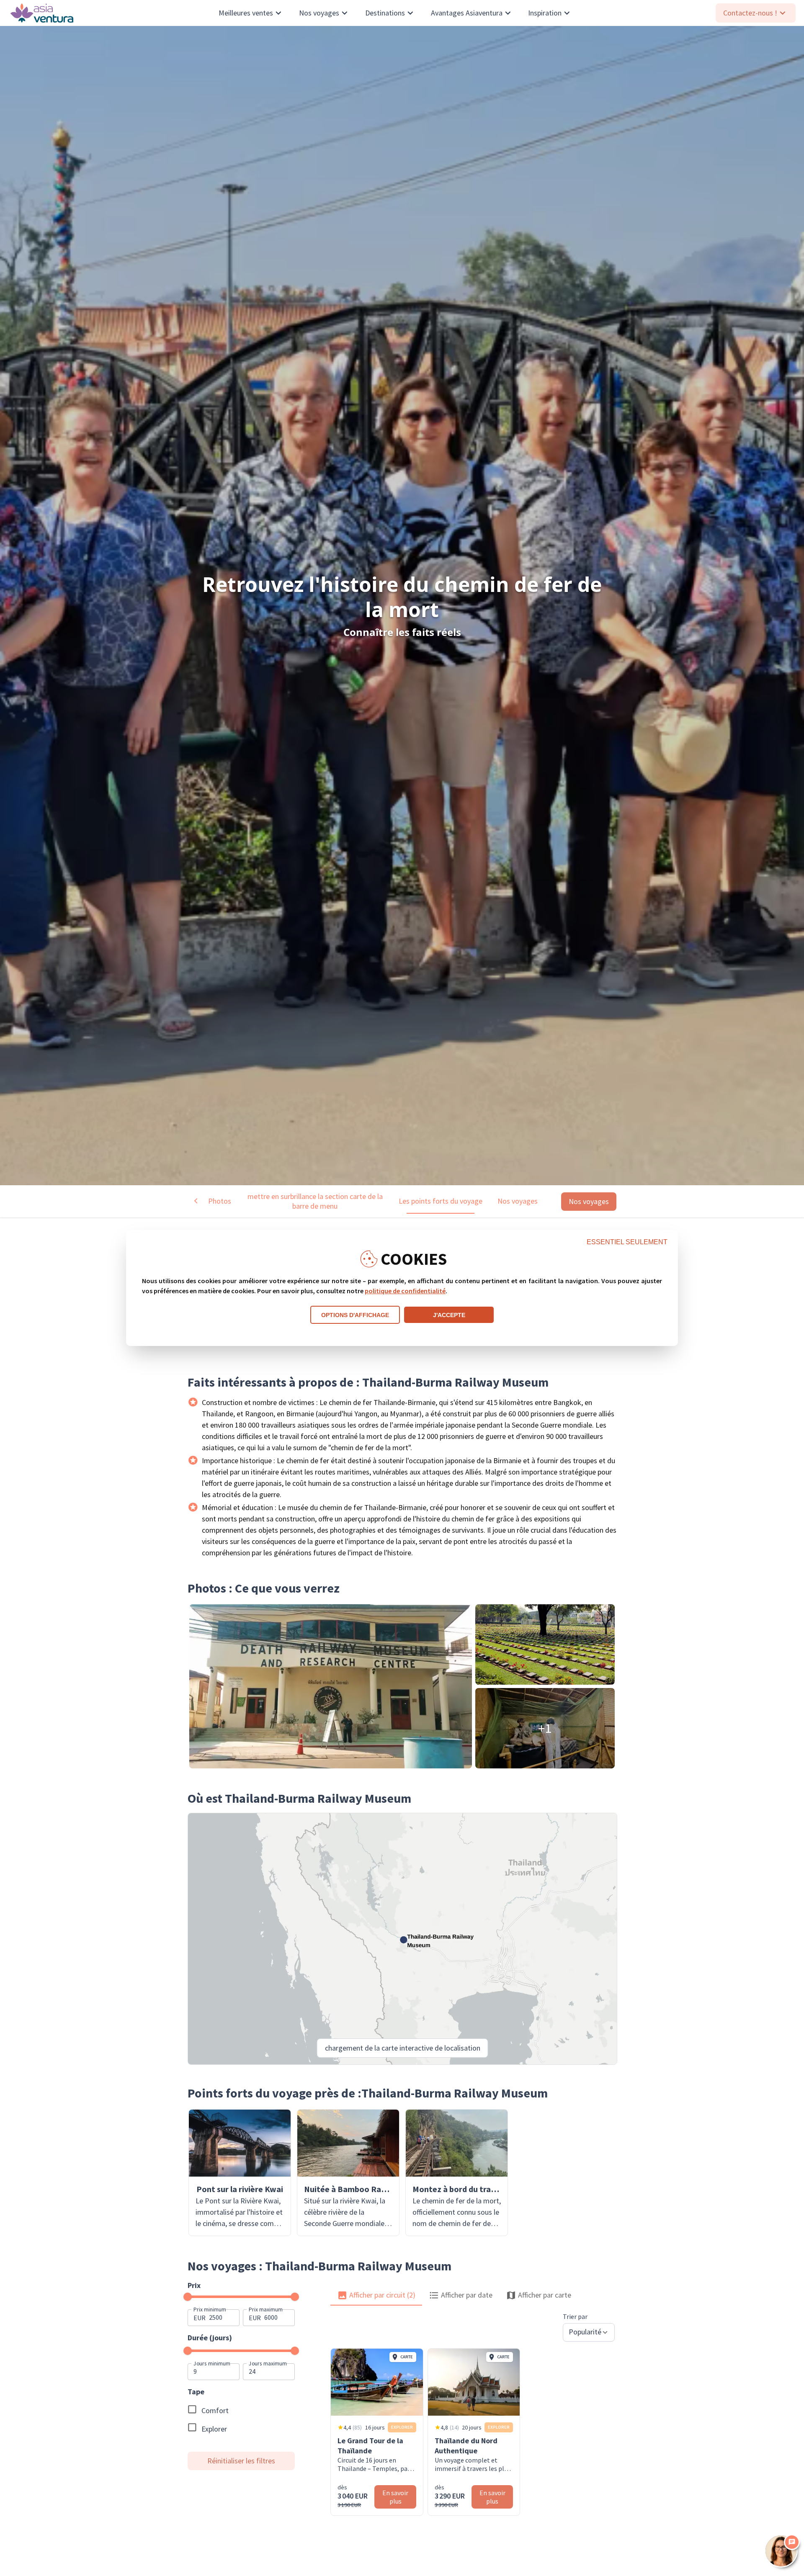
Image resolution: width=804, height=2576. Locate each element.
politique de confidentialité (405, 1291)
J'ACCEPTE (449, 1315)
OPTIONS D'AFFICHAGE (355, 1315)
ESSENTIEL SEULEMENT (627, 1242)
